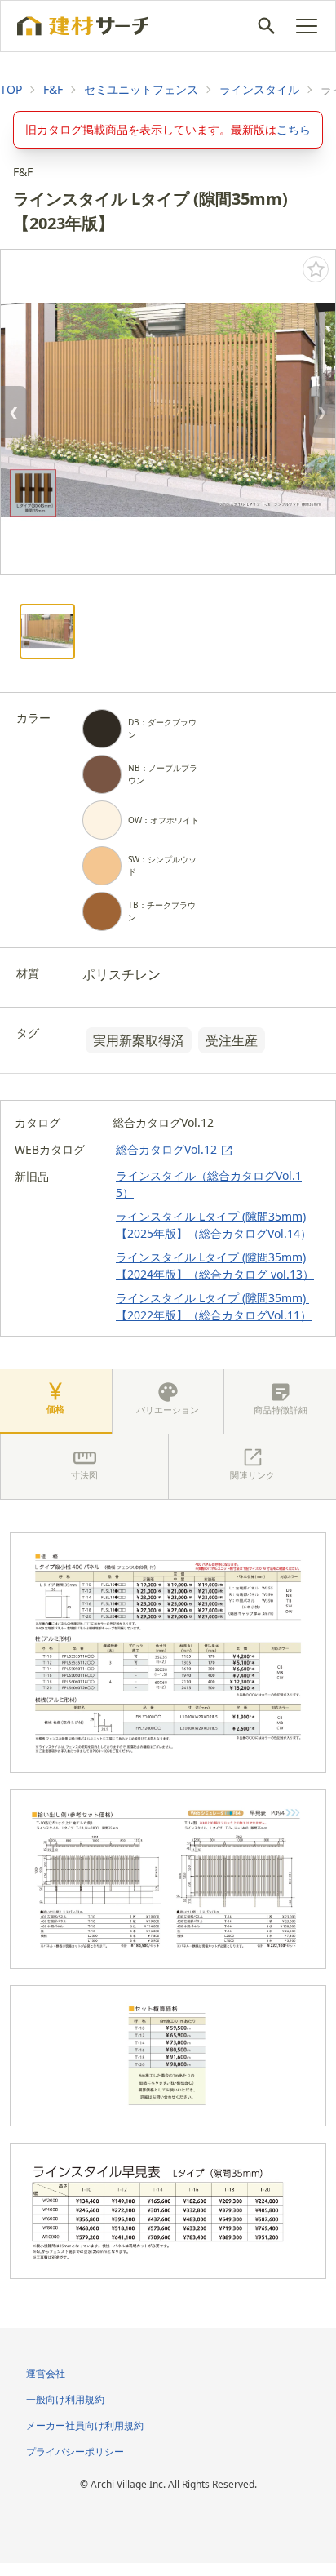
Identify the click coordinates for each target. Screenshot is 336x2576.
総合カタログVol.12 (166, 1149)
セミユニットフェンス (141, 89)
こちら (294, 129)
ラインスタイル (259, 89)
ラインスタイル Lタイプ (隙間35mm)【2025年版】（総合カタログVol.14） (214, 1225)
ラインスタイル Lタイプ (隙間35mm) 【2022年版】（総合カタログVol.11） (214, 1306)
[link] (11, 90)
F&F (53, 89)
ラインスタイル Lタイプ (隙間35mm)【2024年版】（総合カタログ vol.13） (215, 1266)
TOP (11, 89)
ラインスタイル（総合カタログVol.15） (209, 1184)
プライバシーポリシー (75, 2452)
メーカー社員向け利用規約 (85, 2425)
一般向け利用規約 (65, 2399)
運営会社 (46, 2373)
